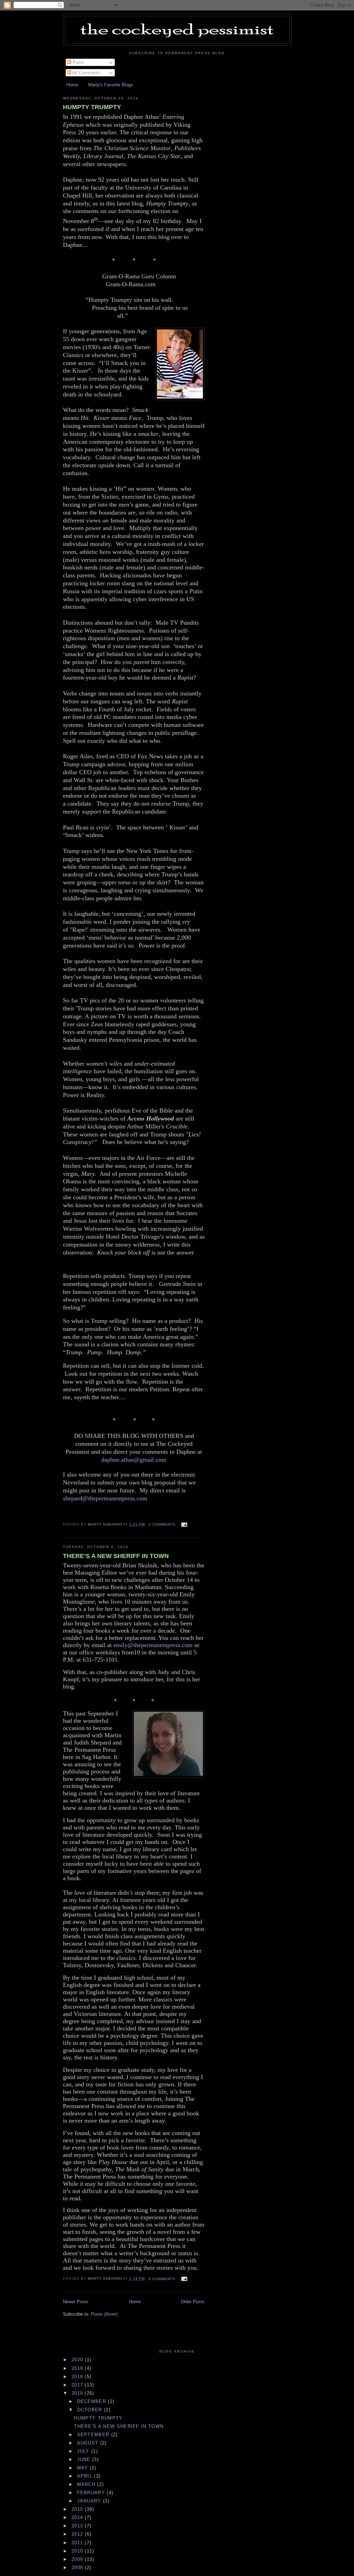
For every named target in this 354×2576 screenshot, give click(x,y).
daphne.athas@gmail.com (134, 1460)
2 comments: (163, 1524)
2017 (78, 2385)
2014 (78, 2517)
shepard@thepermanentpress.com (105, 1498)
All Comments (86, 73)
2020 (78, 2360)
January (90, 2501)
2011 (78, 2543)
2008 (78, 2568)
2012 (78, 2534)
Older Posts (193, 2302)
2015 (78, 2509)
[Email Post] (184, 1524)
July (84, 2451)
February (92, 2493)
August (89, 2443)
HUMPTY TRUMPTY (92, 107)
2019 (78, 2368)
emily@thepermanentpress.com (153, 1645)
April (86, 2476)
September (94, 2435)
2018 (78, 2377)
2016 (78, 2393)
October (91, 2410)
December (93, 2401)
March (87, 2484)
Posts (78, 62)
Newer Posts (76, 2302)
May (83, 2468)
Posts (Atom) (104, 2314)
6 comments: (163, 2279)
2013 (78, 2526)
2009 (78, 2559)
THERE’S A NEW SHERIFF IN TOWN (116, 1556)
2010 (78, 2551)
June (85, 2459)
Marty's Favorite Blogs (111, 85)
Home (72, 85)
